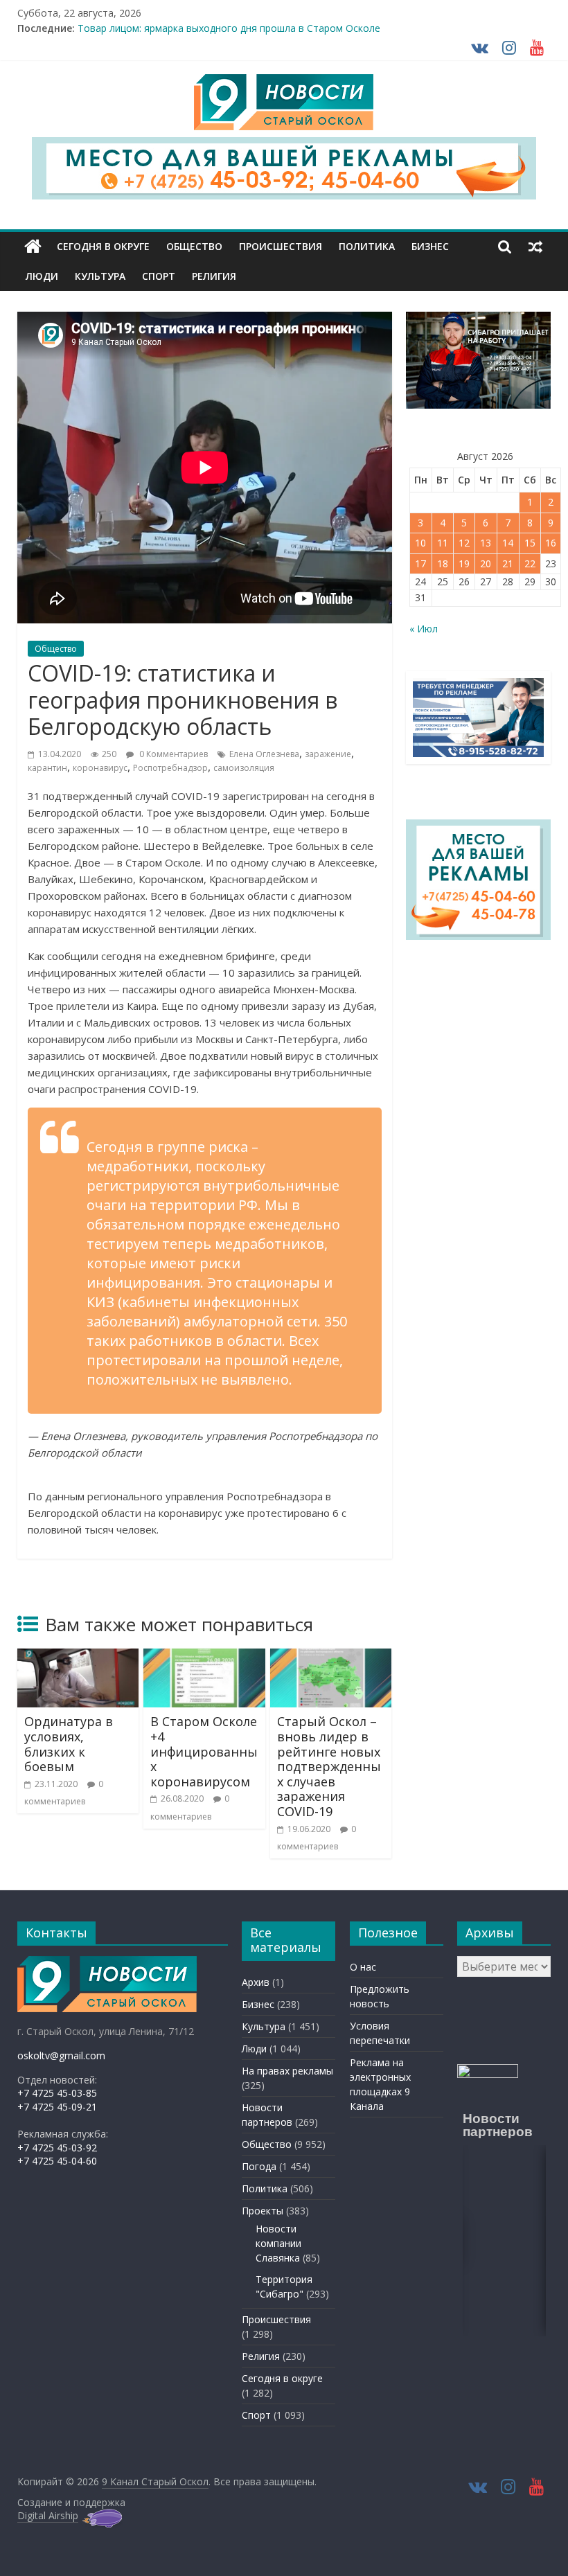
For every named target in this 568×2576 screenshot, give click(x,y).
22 (530, 563)
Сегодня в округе (103, 246)
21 (508, 563)
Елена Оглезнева (264, 754)
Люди (42, 276)
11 (443, 543)
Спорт (159, 276)
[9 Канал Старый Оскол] (33, 247)
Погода (259, 2166)
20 (486, 563)
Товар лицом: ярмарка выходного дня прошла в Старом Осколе (229, 28)
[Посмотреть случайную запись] (535, 247)
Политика (367, 246)
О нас (363, 1967)
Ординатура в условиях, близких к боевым (69, 1744)
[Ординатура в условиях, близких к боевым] (78, 1657)
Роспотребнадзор (170, 768)
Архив (256, 1982)
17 (420, 563)
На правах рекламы (287, 2071)
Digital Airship (48, 2515)
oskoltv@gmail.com (61, 2055)
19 (464, 563)
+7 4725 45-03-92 (57, 2148)
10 (420, 543)
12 (464, 543)
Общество (194, 246)
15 (530, 543)
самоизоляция (244, 768)
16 (551, 543)
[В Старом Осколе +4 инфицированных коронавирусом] (204, 1657)
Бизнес (430, 246)
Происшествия (281, 246)
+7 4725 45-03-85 (57, 2093)
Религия (214, 276)
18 (443, 563)
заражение (328, 754)
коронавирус (100, 768)
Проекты (263, 2211)
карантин (47, 768)
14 (508, 543)
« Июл (424, 629)
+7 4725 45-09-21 (57, 2107)
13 (486, 543)
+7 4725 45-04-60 (57, 2161)
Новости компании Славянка (278, 2243)
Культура (100, 276)
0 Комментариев (172, 754)
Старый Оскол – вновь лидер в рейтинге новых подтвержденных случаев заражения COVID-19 (329, 1766)
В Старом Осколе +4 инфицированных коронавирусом (204, 1751)
